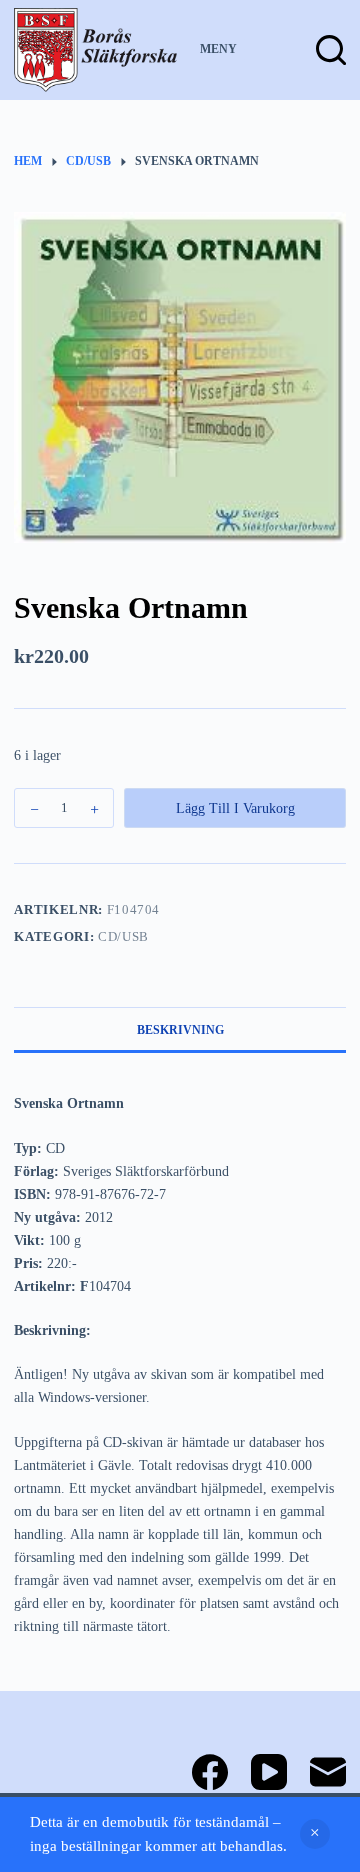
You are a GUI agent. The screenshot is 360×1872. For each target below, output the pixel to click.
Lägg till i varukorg (235, 808)
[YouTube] (269, 1772)
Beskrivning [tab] (180, 1030)
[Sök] (331, 50)
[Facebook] (210, 1772)
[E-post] (328, 1772)
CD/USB (123, 936)
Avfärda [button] (315, 1834)
